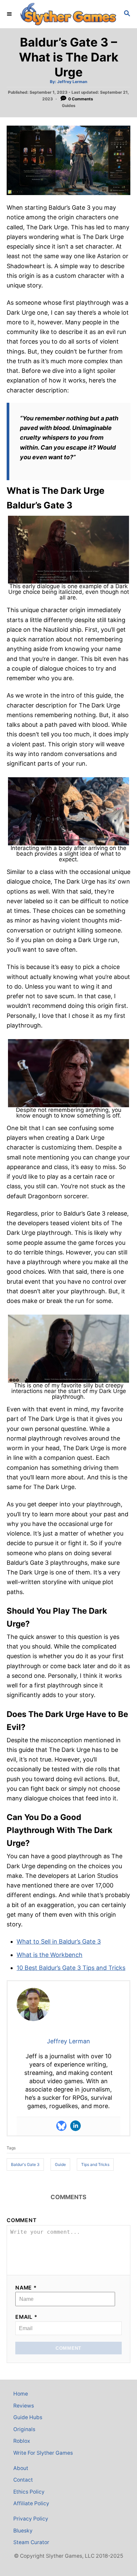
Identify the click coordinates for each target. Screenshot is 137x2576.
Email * (26, 2317)
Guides (69, 106)
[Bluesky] (62, 2126)
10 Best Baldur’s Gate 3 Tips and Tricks (71, 1968)
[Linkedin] (75, 2126)
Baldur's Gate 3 (25, 2164)
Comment (22, 2220)
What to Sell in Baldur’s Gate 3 (59, 1941)
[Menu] (10, 14)
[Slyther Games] (68, 14)
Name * (26, 2288)
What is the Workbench (50, 1955)
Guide (60, 2164)
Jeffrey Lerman (72, 82)
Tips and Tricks (95, 2164)
